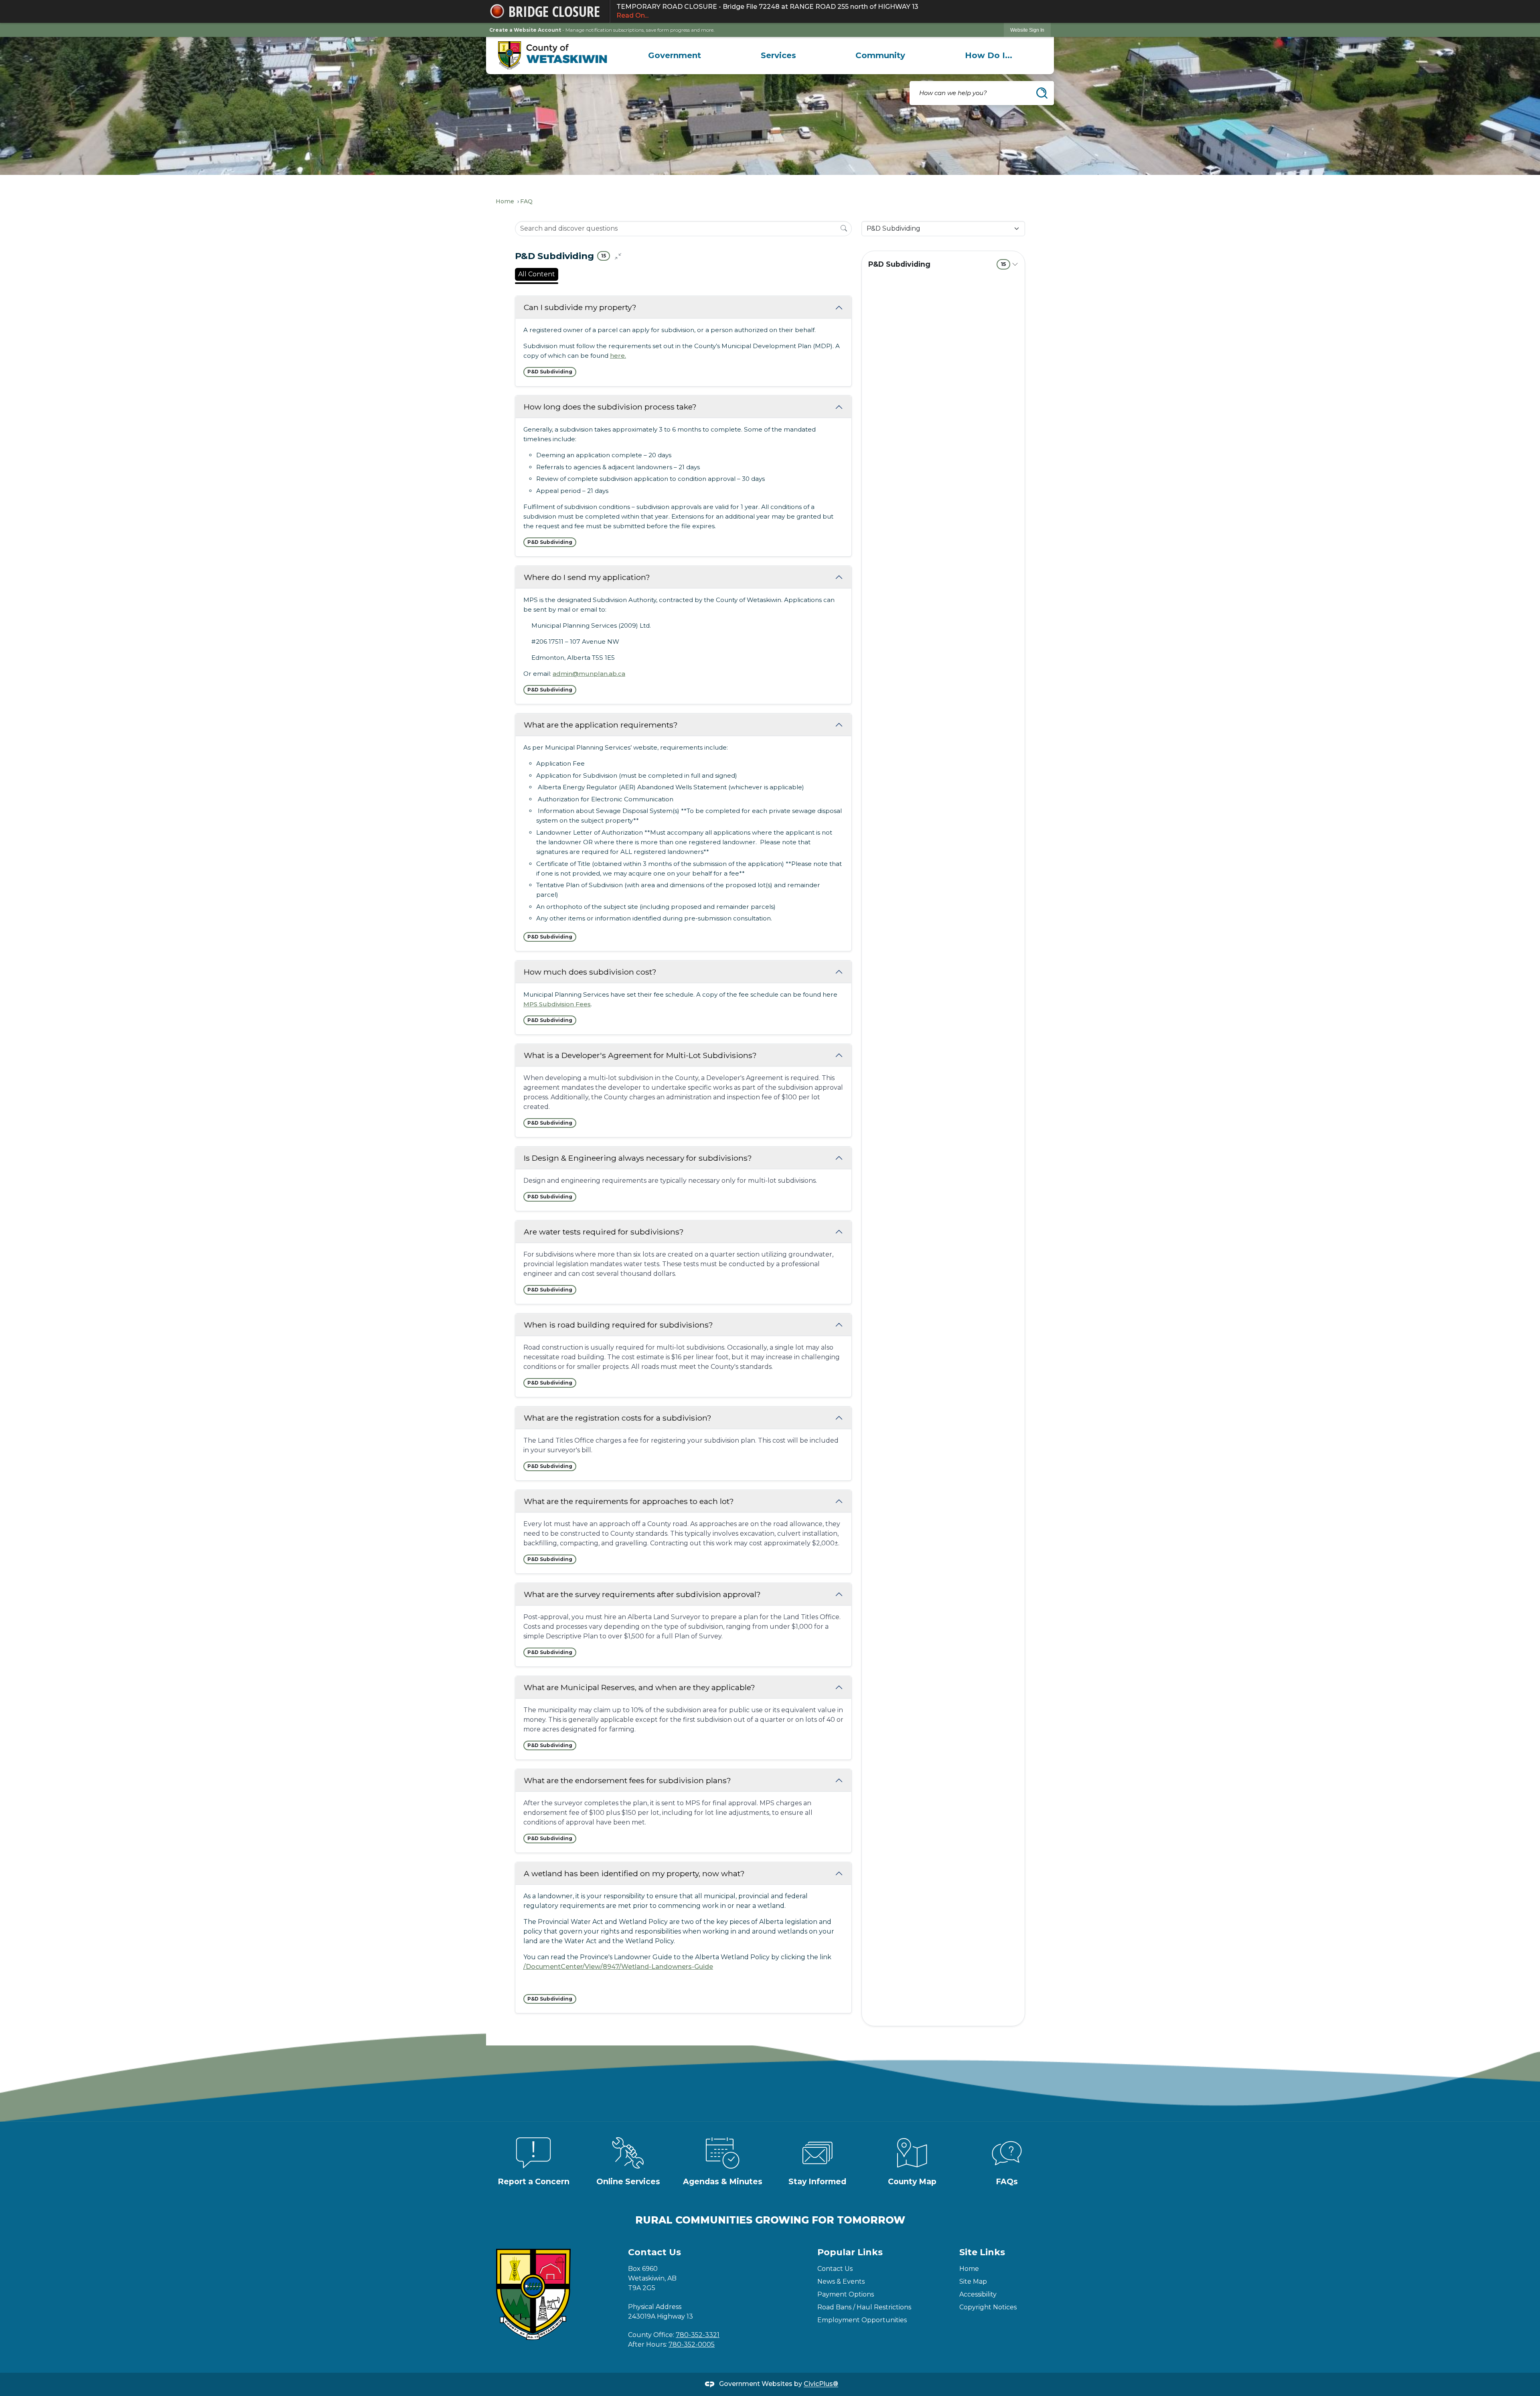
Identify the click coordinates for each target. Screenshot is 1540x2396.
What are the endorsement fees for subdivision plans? (627, 1780)
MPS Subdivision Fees (557, 1004)
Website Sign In (1027, 30)
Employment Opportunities (862, 2320)
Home (505, 201)
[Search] (844, 228)
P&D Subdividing (937, 264)
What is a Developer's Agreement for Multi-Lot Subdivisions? (640, 1055)
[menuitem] (675, 55)
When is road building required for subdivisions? (618, 1325)
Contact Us (835, 2269)
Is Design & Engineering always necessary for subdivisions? (638, 1158)
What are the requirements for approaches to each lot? (629, 1501)
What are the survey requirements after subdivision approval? (642, 1594)
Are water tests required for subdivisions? (604, 1232)
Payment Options (846, 2294)
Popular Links (850, 2252)
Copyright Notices (988, 2307)
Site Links (982, 2252)
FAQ (526, 201)
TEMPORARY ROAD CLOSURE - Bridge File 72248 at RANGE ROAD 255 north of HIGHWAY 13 (767, 11)
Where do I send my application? (587, 577)
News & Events (841, 2281)
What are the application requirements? (601, 725)
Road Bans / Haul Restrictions (864, 2307)
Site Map (973, 2281)
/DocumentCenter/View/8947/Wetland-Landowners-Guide (618, 1967)
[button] (1042, 93)
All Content (537, 274)
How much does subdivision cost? (590, 972)
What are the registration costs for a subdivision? (618, 1418)
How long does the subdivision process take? (610, 407)
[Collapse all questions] (618, 256)
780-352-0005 (692, 2344)
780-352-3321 (698, 2335)
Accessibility (978, 2294)
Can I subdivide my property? (580, 307)
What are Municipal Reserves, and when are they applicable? (639, 1687)
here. (618, 356)
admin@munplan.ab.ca (589, 674)
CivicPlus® (821, 2384)
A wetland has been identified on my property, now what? (634, 1873)
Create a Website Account (525, 30)
